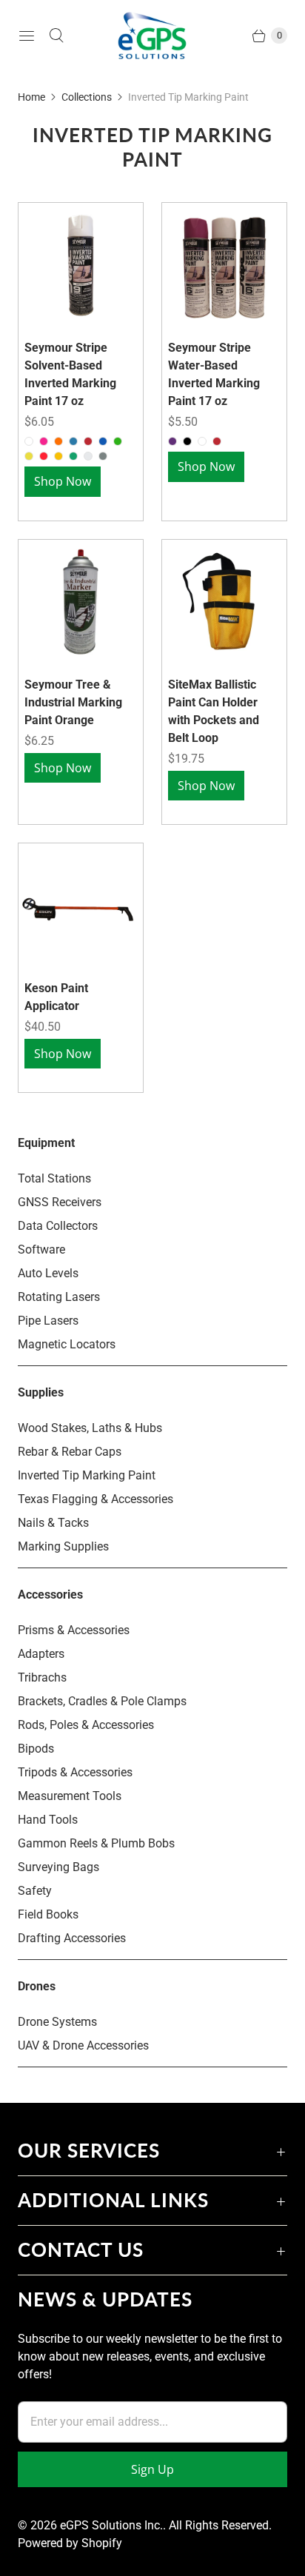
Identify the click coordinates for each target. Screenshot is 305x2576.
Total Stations (54, 1178)
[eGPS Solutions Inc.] (152, 36)
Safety (35, 1891)
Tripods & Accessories (75, 1772)
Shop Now (63, 481)
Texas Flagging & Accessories (95, 1499)
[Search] (56, 36)
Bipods (36, 1749)
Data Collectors (58, 1226)
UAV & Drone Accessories (83, 2045)
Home (31, 97)
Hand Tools (48, 1820)
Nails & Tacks (53, 1523)
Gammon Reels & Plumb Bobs (96, 1843)
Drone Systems (57, 2022)
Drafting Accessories (72, 1938)
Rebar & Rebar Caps (70, 1452)
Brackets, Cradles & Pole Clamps (102, 1701)
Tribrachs (42, 1677)
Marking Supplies (63, 1546)
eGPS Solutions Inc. (111, 2525)
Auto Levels (48, 1273)
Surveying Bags (58, 1867)
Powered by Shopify (70, 2543)
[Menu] (27, 36)
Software (41, 1249)
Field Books (48, 1914)
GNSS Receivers (60, 1202)
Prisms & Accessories (74, 1630)
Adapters (41, 1654)
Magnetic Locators (67, 1344)
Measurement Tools (70, 1796)
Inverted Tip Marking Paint (87, 1475)
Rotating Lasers (59, 1297)
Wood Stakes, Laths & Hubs (90, 1428)
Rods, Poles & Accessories (86, 1725)
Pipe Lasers (48, 1321)
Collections (87, 97)
